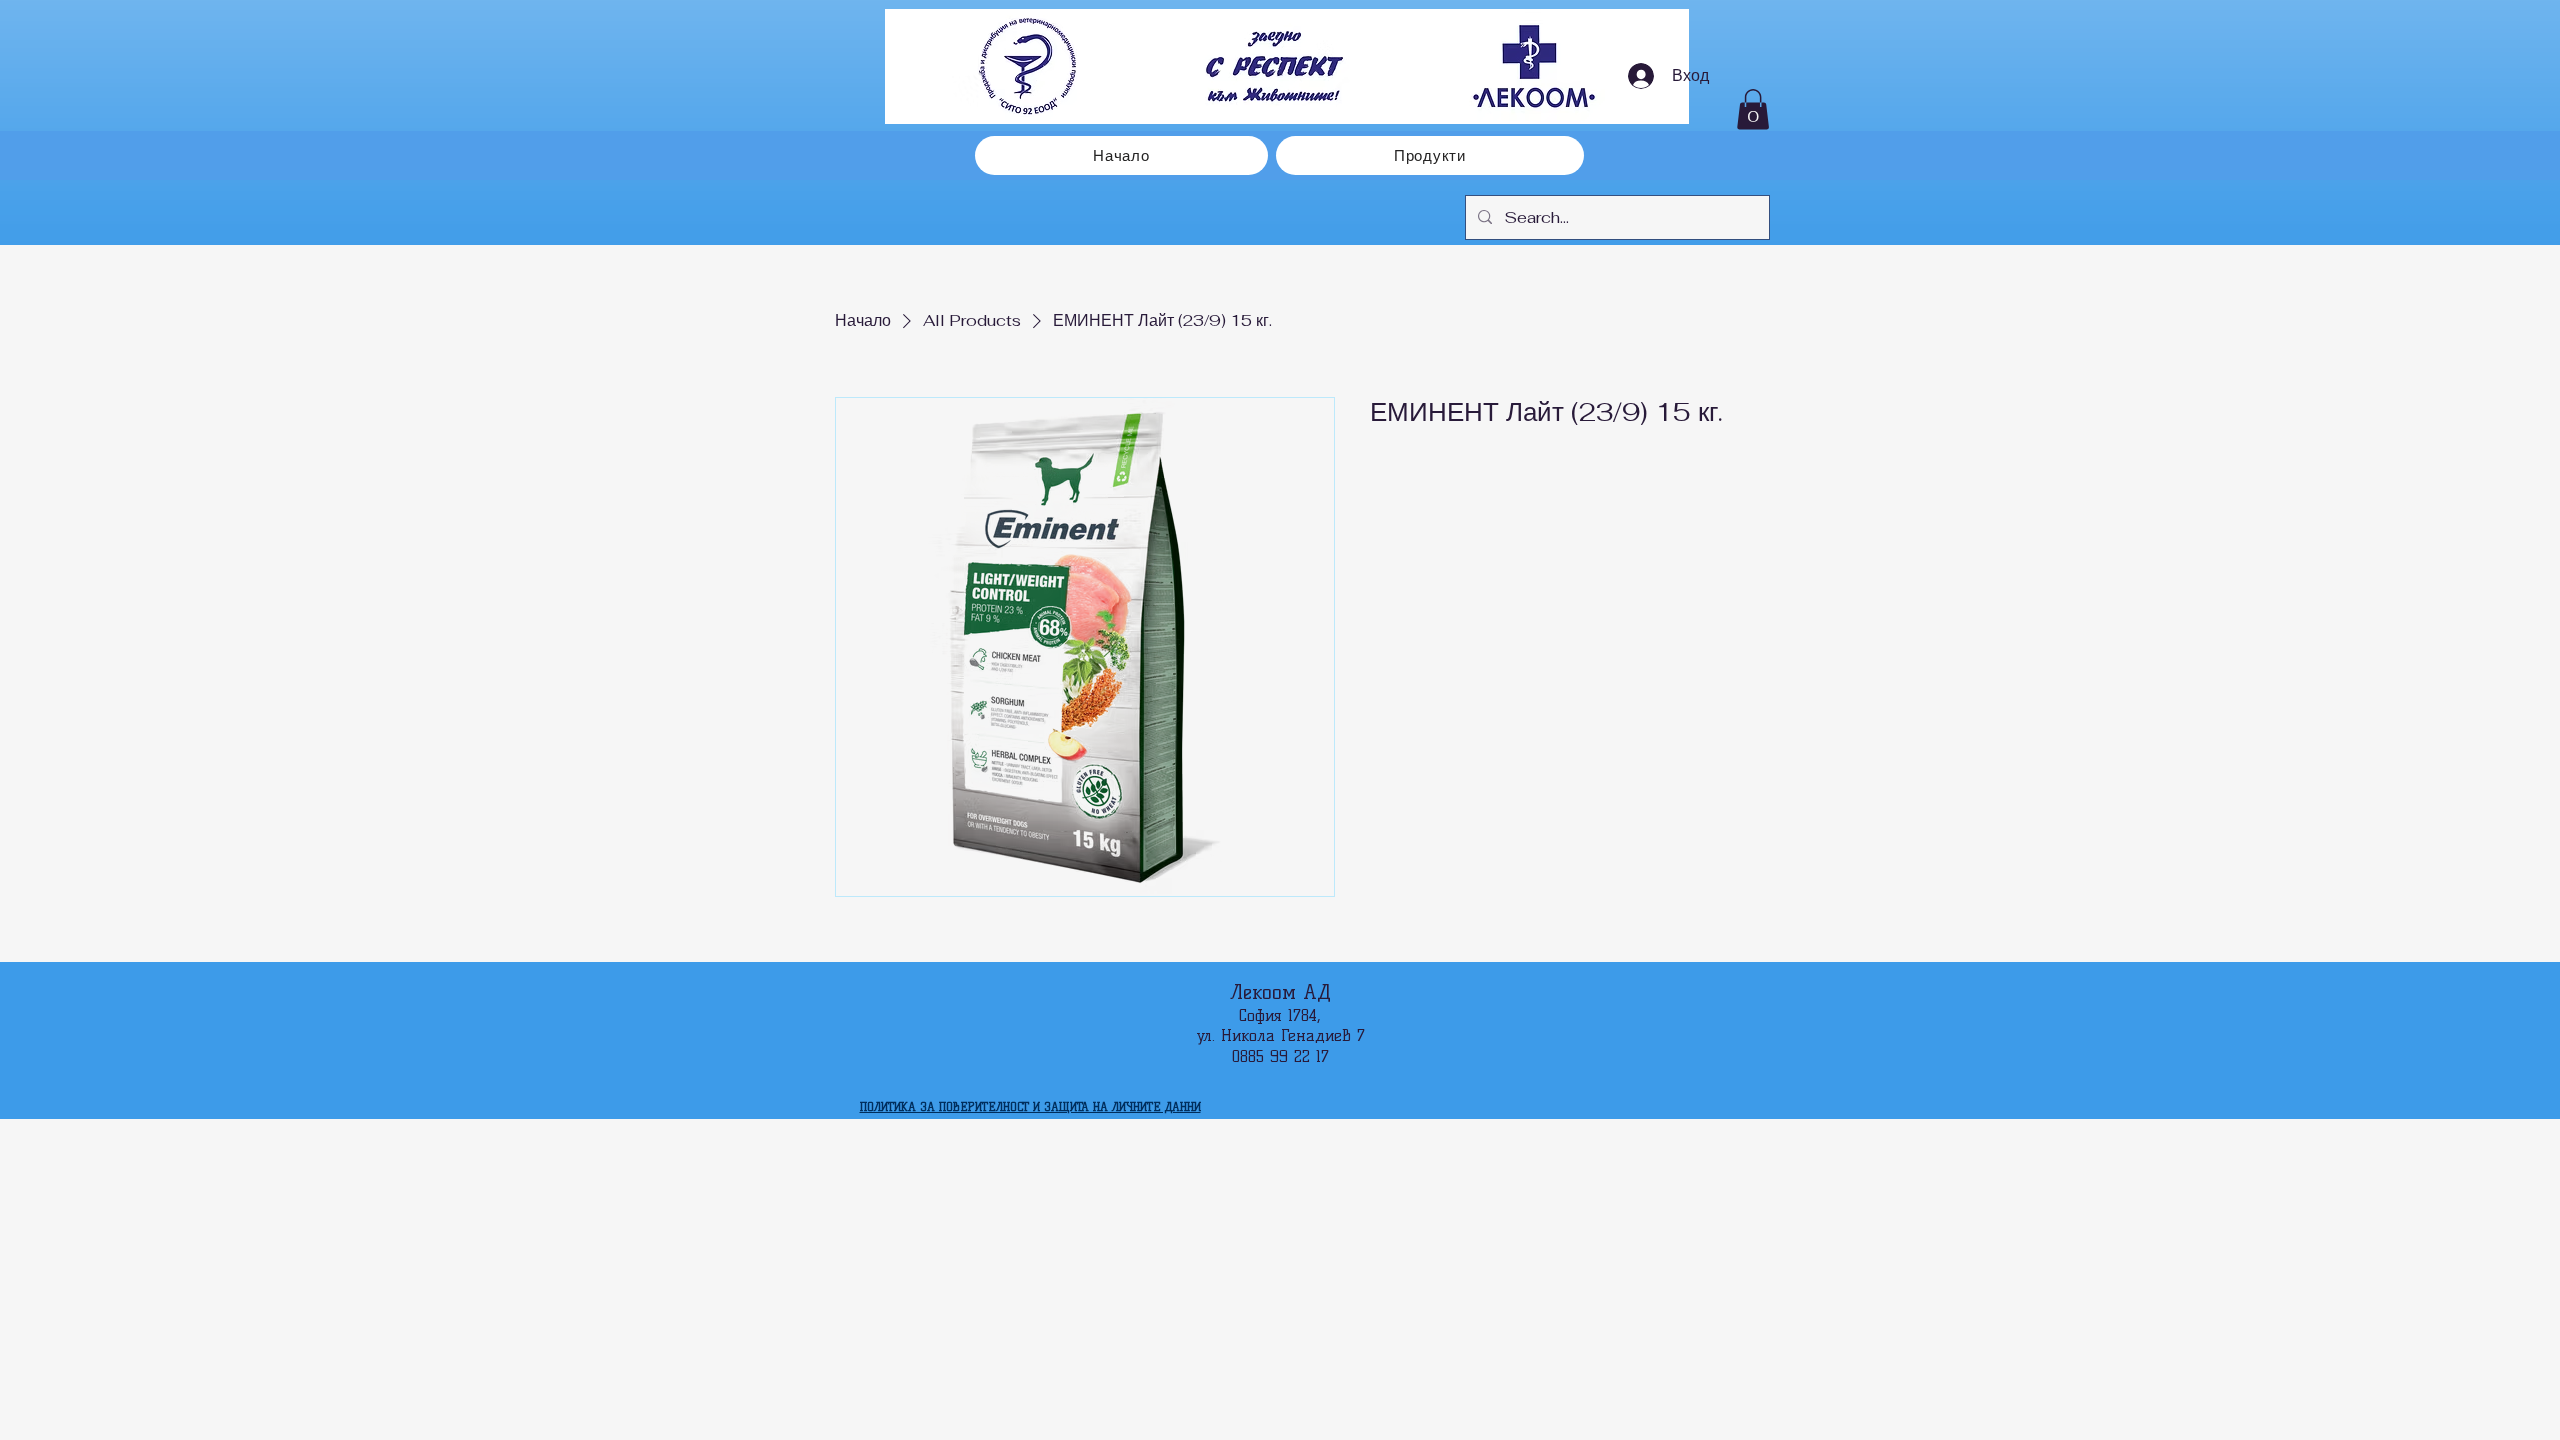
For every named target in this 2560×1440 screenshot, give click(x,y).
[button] (1753, 109)
